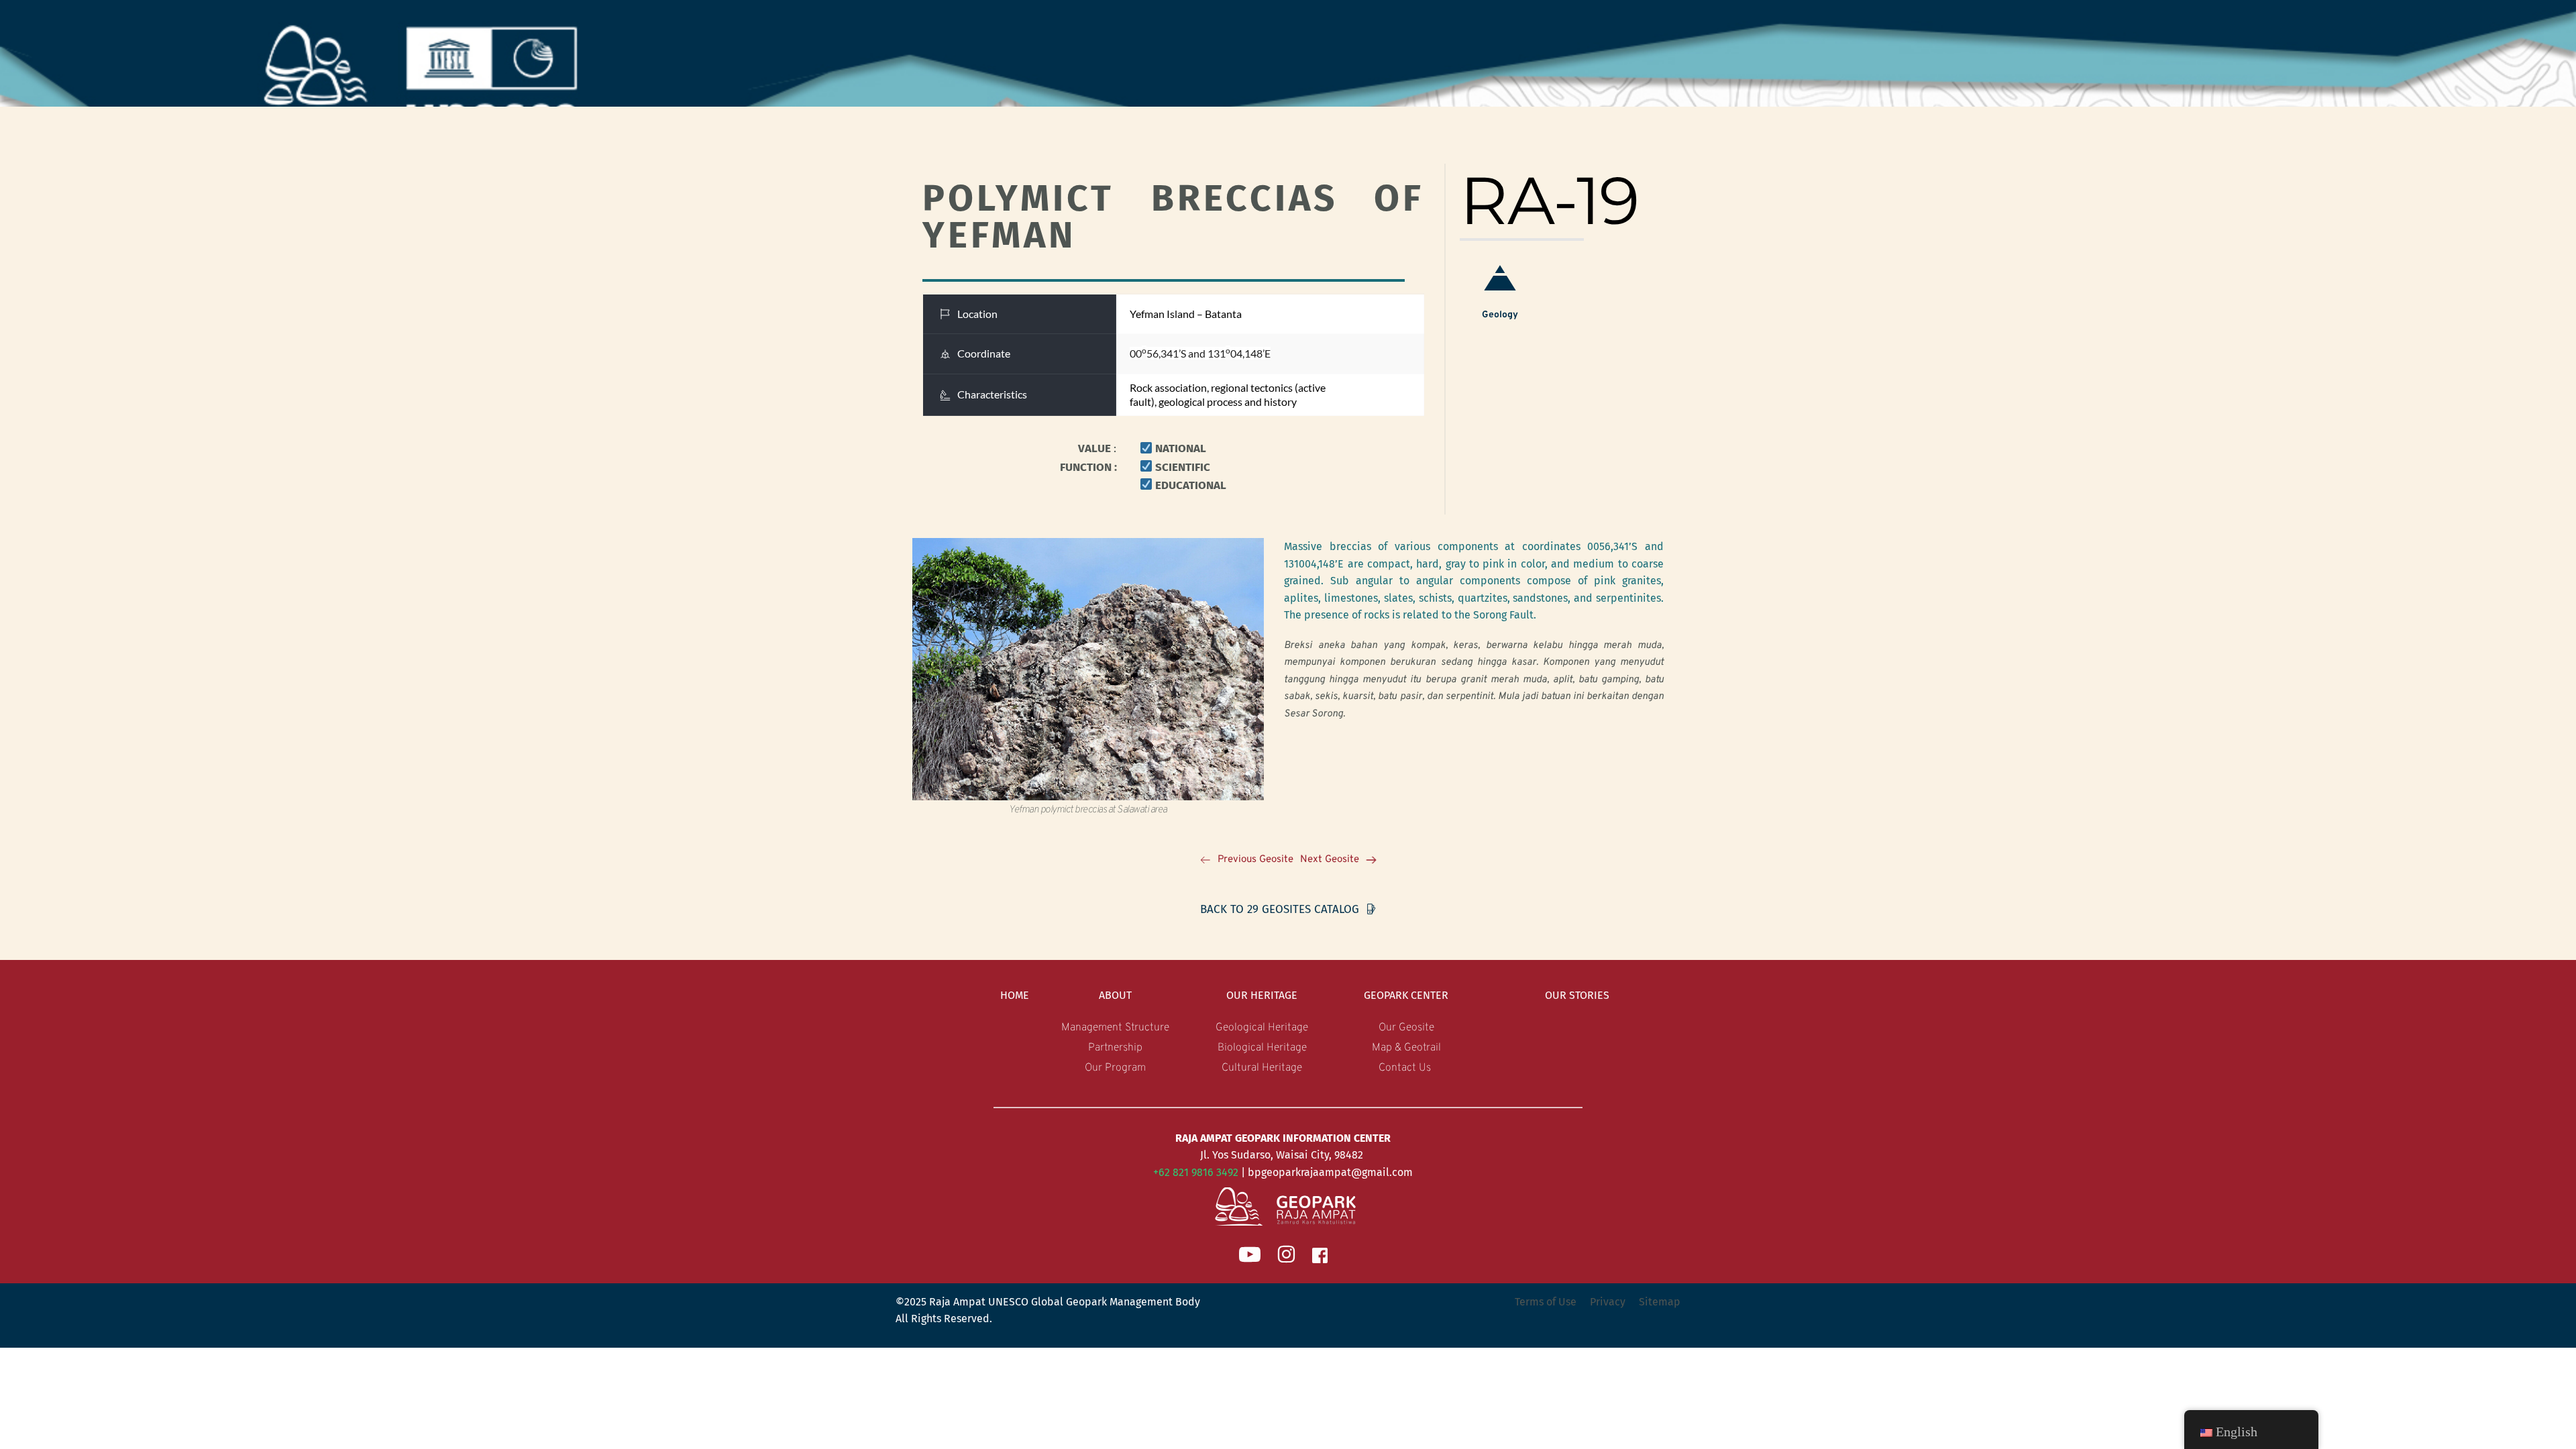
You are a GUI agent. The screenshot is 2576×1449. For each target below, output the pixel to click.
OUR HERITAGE (1262, 995)
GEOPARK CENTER (1406, 995)
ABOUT (1115, 995)
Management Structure (1115, 1028)
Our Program (1115, 1068)
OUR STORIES (1577, 995)
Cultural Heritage (1262, 1068)
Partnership (1115, 1048)
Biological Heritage (1262, 1048)
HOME (1015, 995)
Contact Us (1406, 1068)
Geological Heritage (1262, 1028)
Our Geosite (1406, 1028)
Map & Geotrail (1406, 1048)
